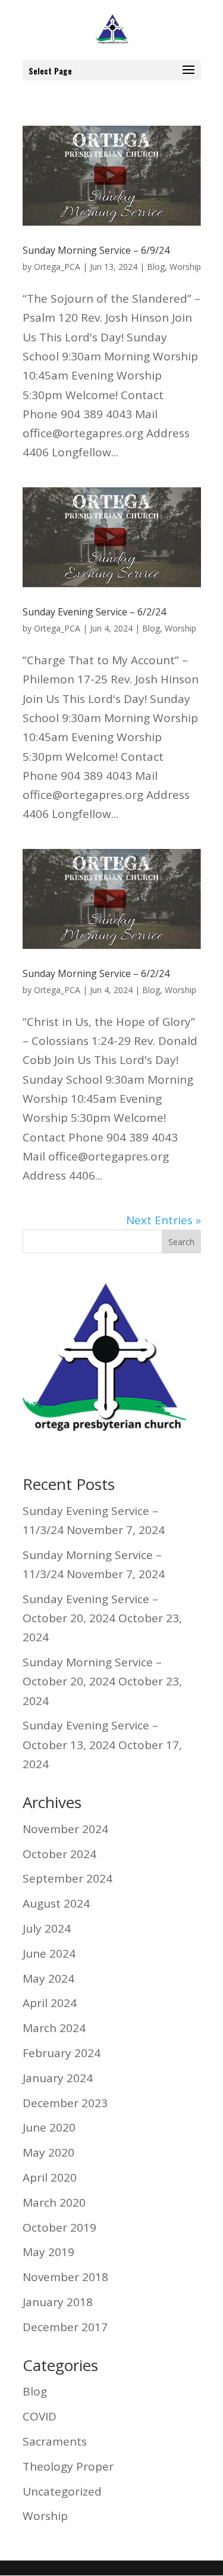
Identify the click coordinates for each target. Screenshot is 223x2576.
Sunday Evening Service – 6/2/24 (94, 612)
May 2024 (48, 1978)
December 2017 (65, 2327)
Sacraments (55, 2441)
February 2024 (62, 2053)
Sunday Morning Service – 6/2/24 (96, 973)
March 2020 (54, 2202)
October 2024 (59, 1854)
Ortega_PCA (57, 267)
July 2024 (47, 1928)
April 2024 (50, 2003)
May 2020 (48, 2152)
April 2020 (50, 2177)
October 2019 (59, 2227)
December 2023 (65, 2103)
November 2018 (65, 2277)
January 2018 (58, 2302)
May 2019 (48, 2252)
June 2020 (49, 2127)
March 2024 (54, 2028)
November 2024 (65, 1829)
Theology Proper (68, 2466)
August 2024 (56, 1903)
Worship (185, 267)
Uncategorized (62, 2491)
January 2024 (58, 2078)
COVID (40, 2416)
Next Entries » (164, 1220)
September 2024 (67, 1878)
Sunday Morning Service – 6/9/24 (96, 250)
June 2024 (49, 1953)
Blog (156, 267)
